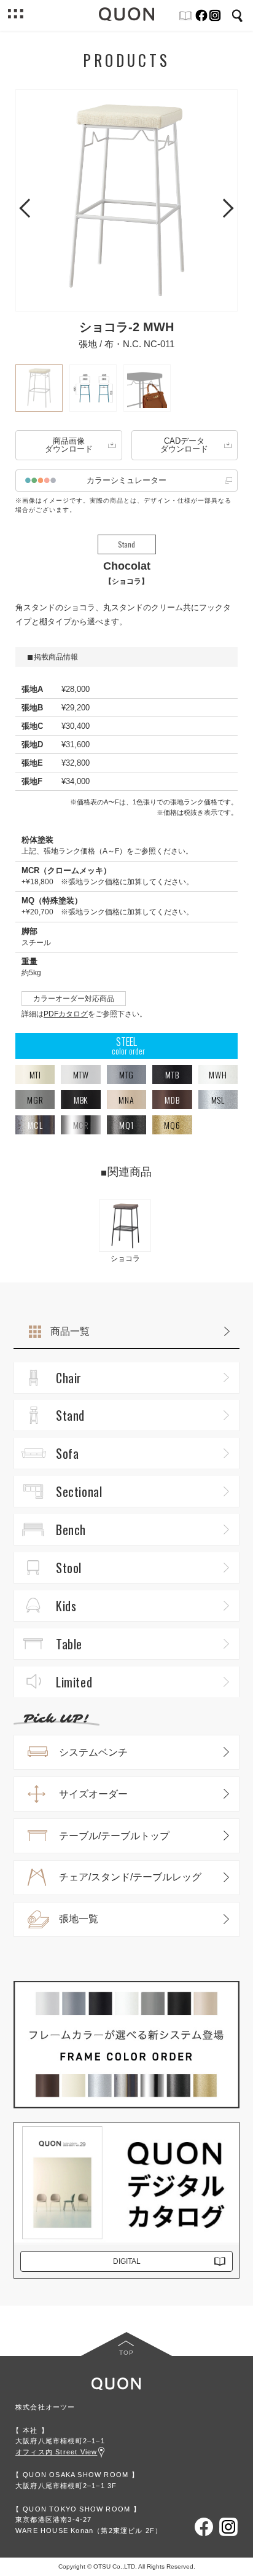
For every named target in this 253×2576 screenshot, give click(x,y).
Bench (71, 1529)
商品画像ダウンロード (69, 445)
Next (224, 206)
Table (69, 1644)
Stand (70, 1415)
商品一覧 (70, 1331)
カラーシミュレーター (126, 480)
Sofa (67, 1453)
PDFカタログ (66, 1014)
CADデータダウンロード (184, 445)
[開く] (15, 15)
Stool (69, 1568)
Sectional (79, 1491)
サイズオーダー (93, 1794)
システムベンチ (93, 1752)
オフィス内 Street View (56, 2452)
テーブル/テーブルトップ (114, 1836)
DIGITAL (127, 2261)
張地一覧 (79, 1919)
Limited (74, 1682)
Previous (29, 206)
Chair (69, 1378)
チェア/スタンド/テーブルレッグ (130, 1877)
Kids (66, 1606)
